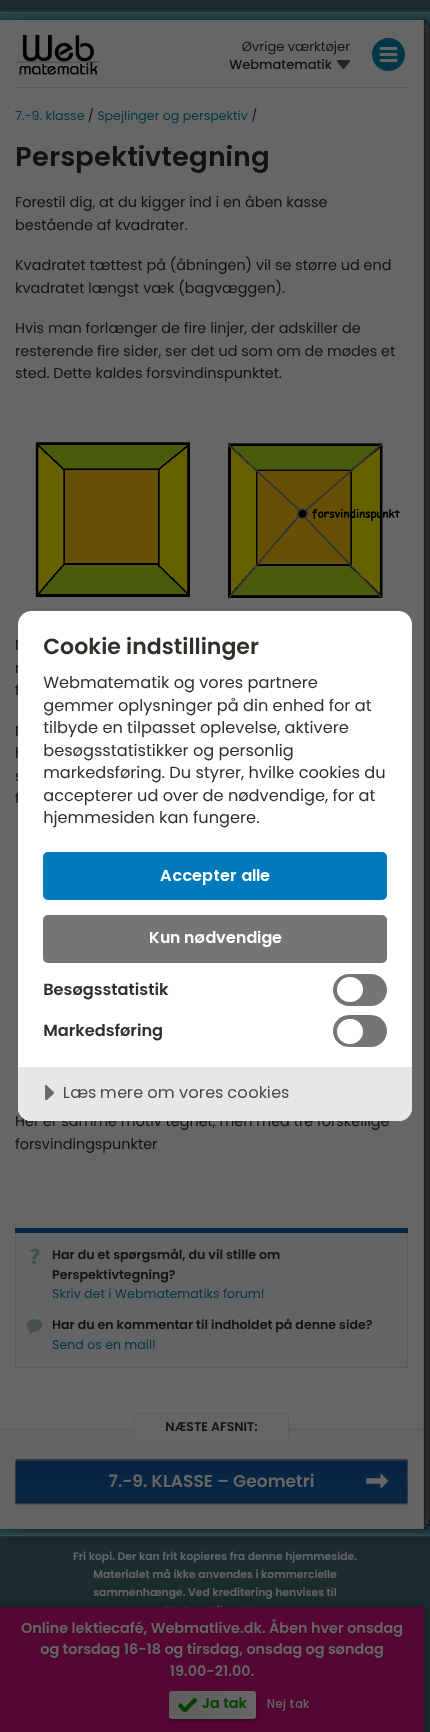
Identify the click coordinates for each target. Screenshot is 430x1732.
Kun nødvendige (215, 937)
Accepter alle (215, 875)
